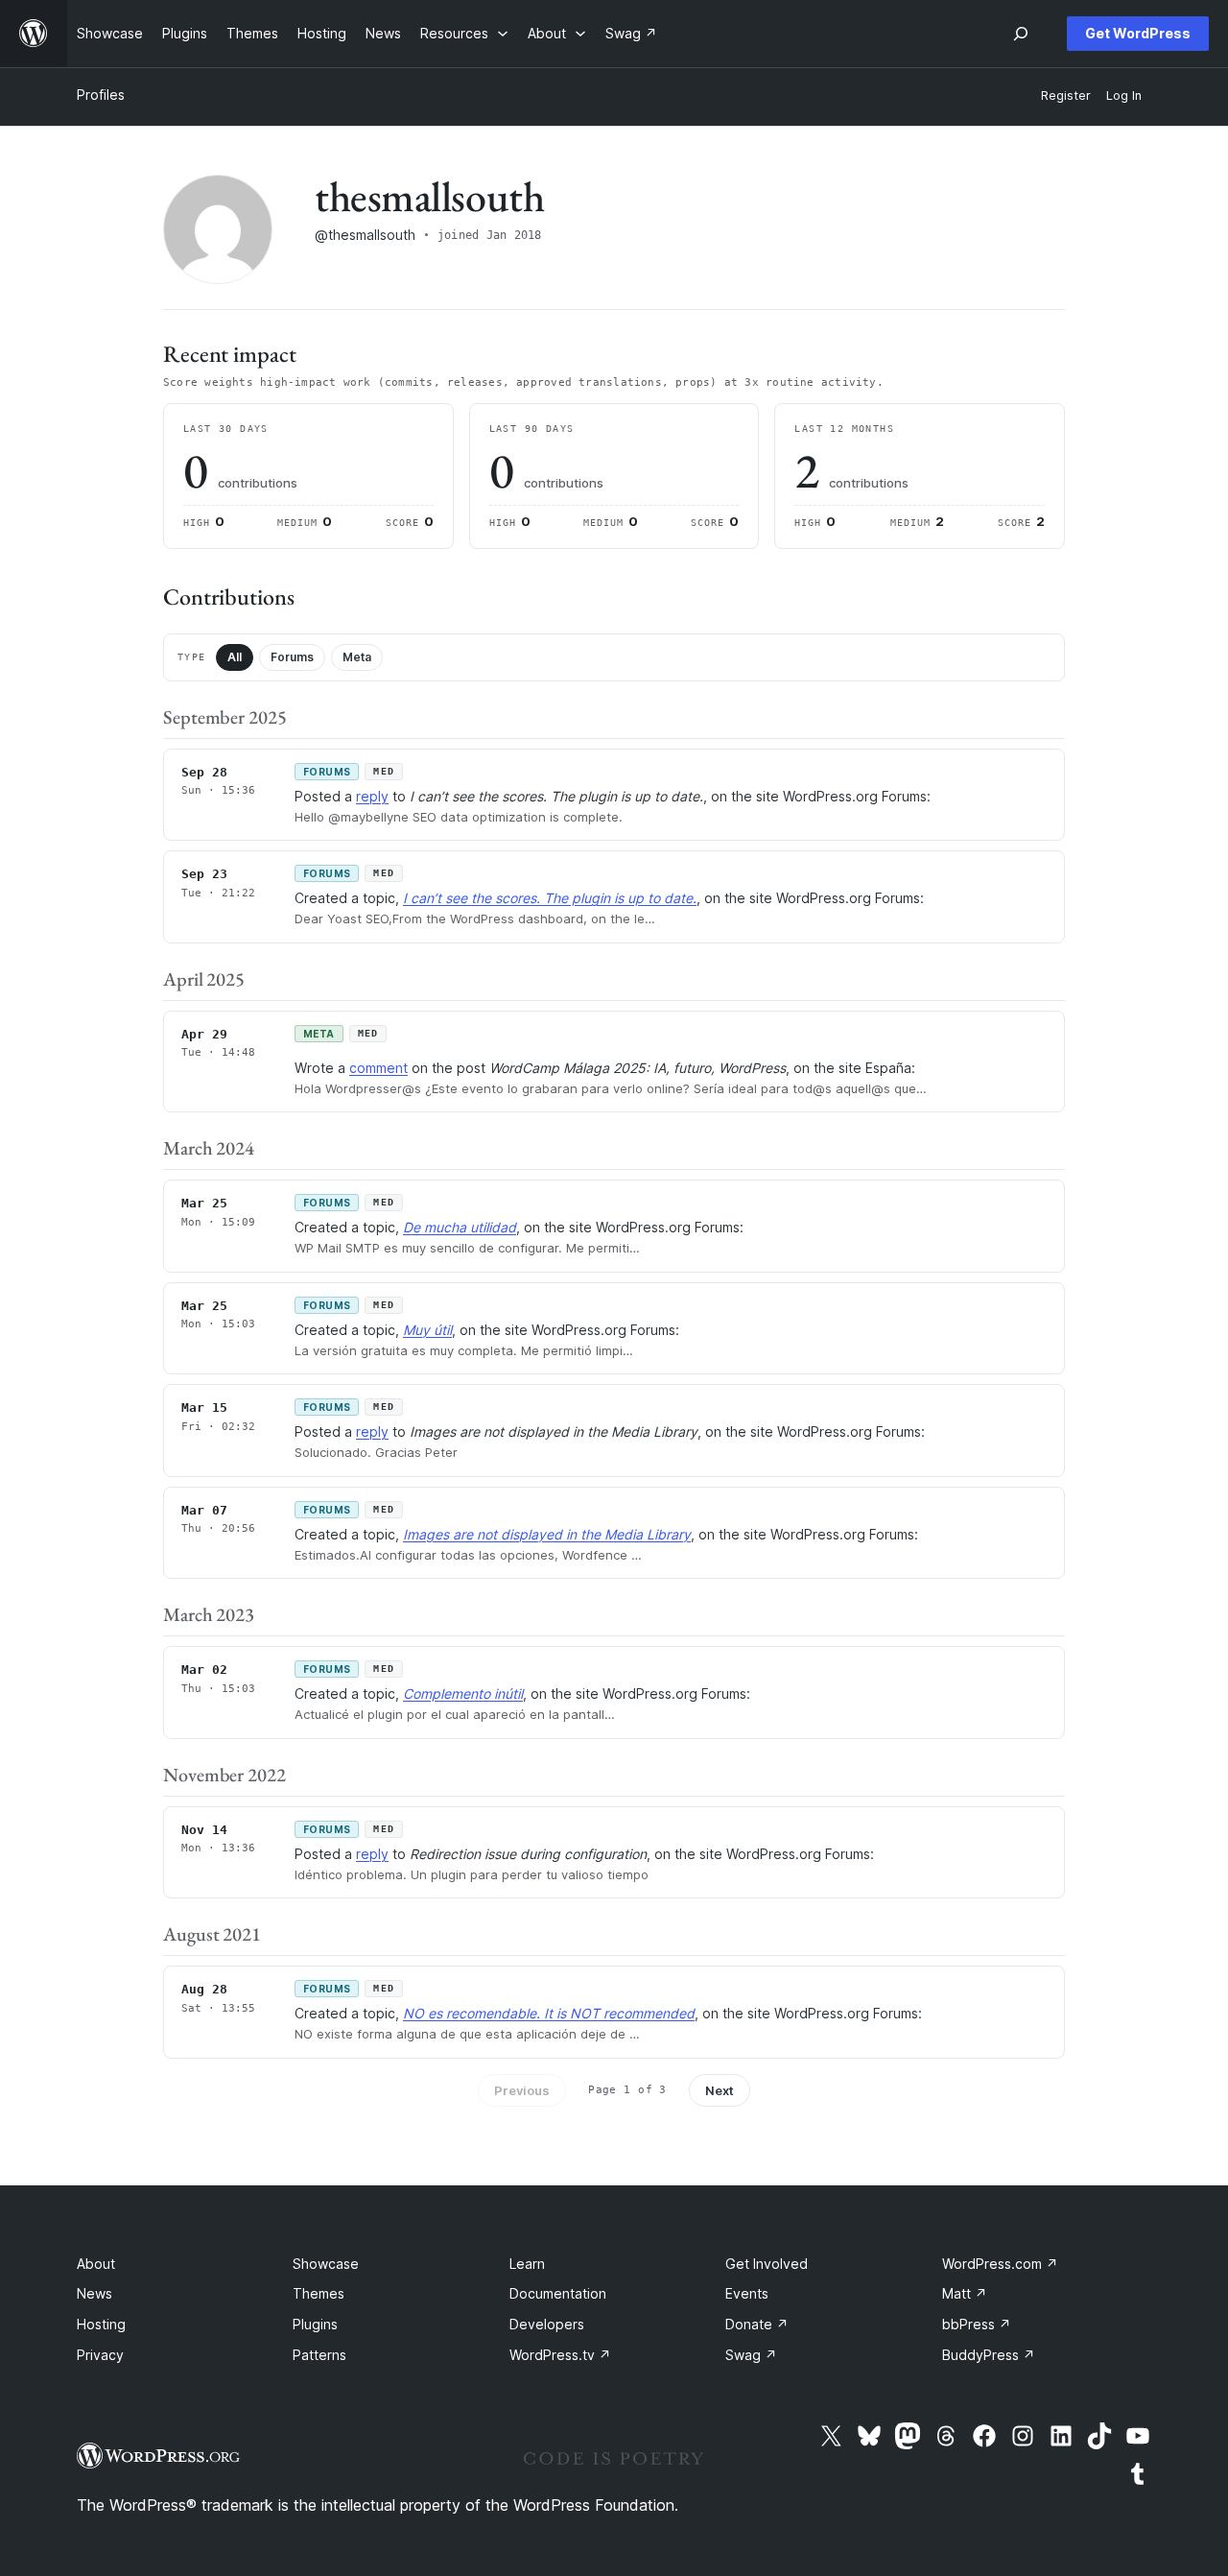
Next (720, 2090)
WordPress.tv (560, 2355)
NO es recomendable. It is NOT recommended (549, 2013)
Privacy (100, 2355)
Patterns (319, 2355)
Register (1066, 95)
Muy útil (427, 1330)
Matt (965, 2293)
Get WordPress (1138, 33)
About (96, 2264)
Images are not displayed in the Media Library (547, 1534)
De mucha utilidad (460, 1227)
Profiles (101, 95)
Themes (319, 2293)
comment (378, 1068)
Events (747, 2293)
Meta (357, 657)
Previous (522, 2090)
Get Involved (767, 2264)
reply (372, 796)
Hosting (101, 2324)
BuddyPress (989, 2355)
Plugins (315, 2324)
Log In (1124, 95)
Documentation (558, 2293)
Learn (527, 2264)
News (94, 2293)
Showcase (326, 2264)
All (235, 657)
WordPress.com (1000, 2264)
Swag (751, 2355)
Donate (757, 2324)
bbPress (977, 2324)
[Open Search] (1021, 34)
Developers (547, 2324)
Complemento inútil (463, 1693)
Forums (292, 657)
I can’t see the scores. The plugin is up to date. (550, 898)
